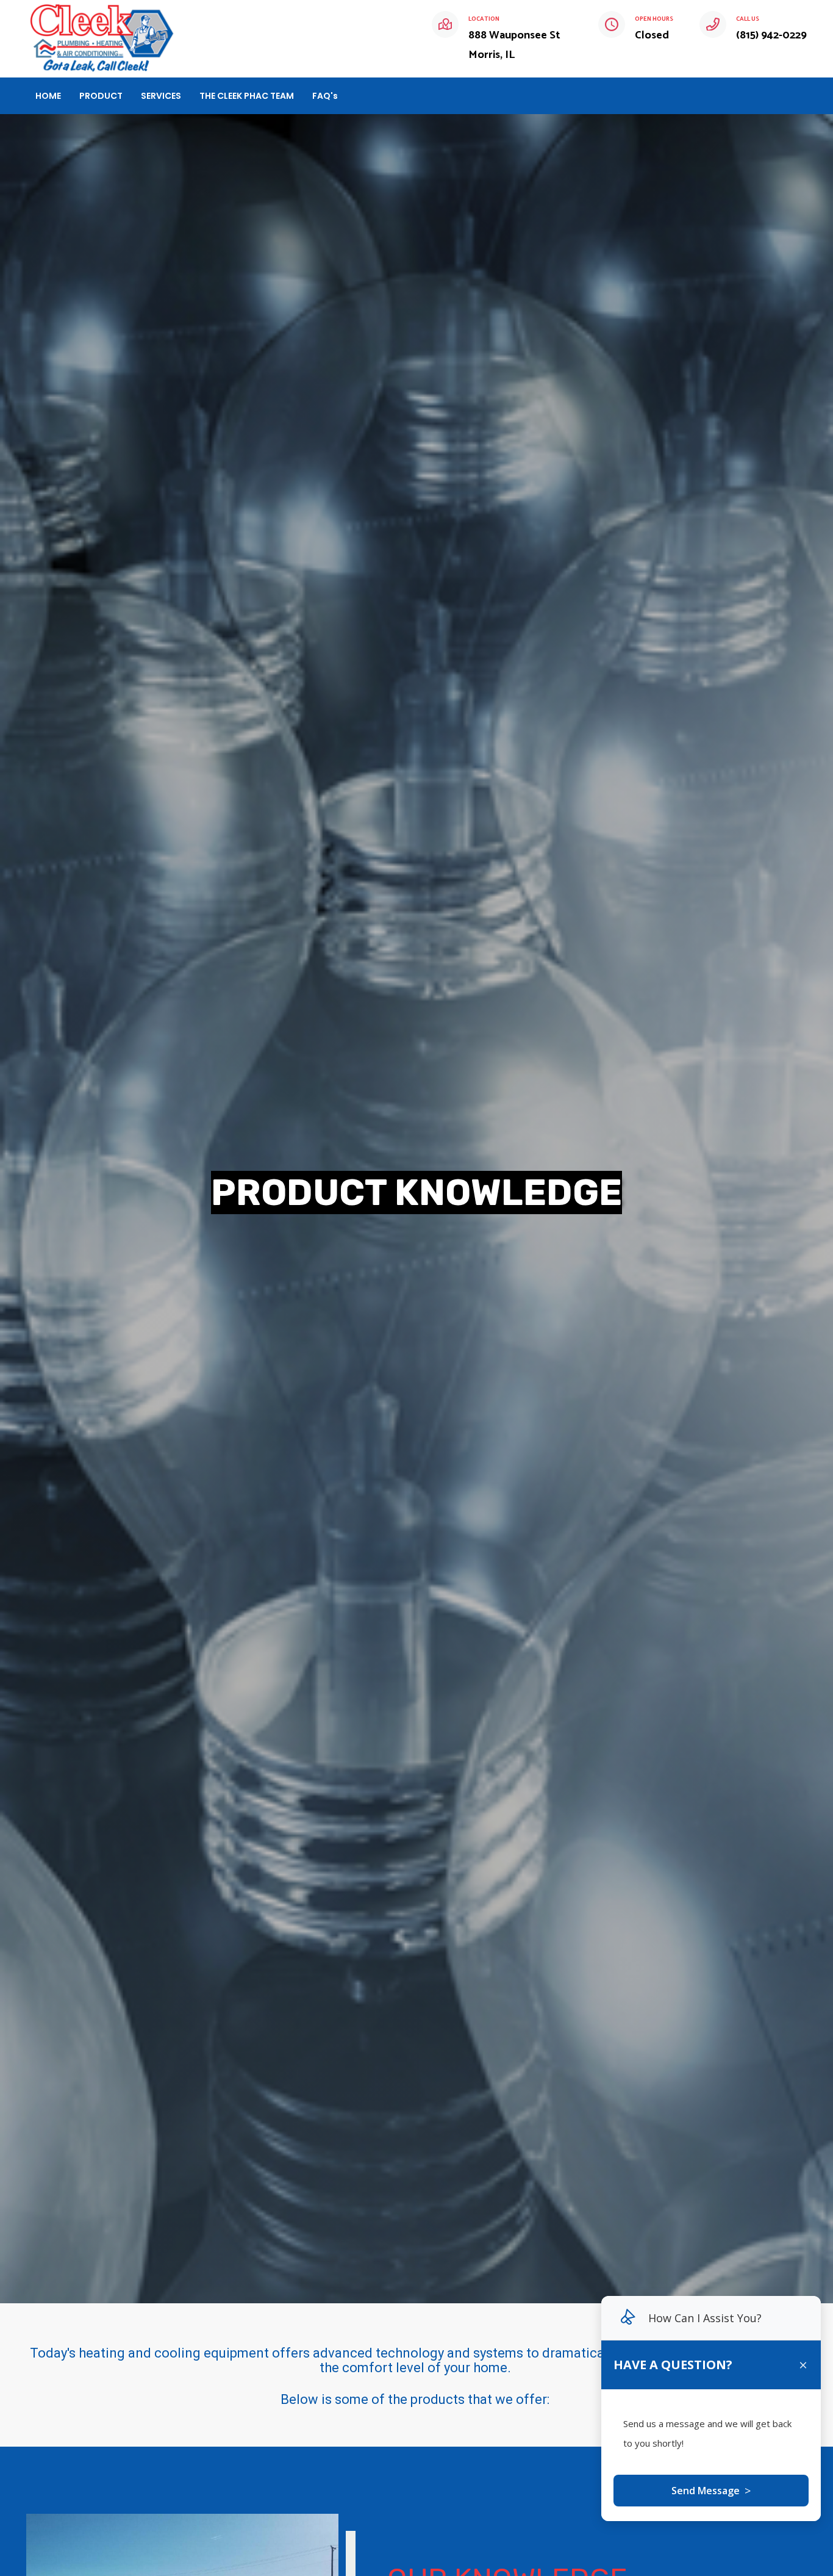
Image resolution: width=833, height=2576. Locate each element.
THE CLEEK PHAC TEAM (247, 96)
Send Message (711, 2491)
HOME (48, 96)
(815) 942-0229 (771, 35)
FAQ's (325, 96)
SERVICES (161, 96)
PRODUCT (101, 96)
